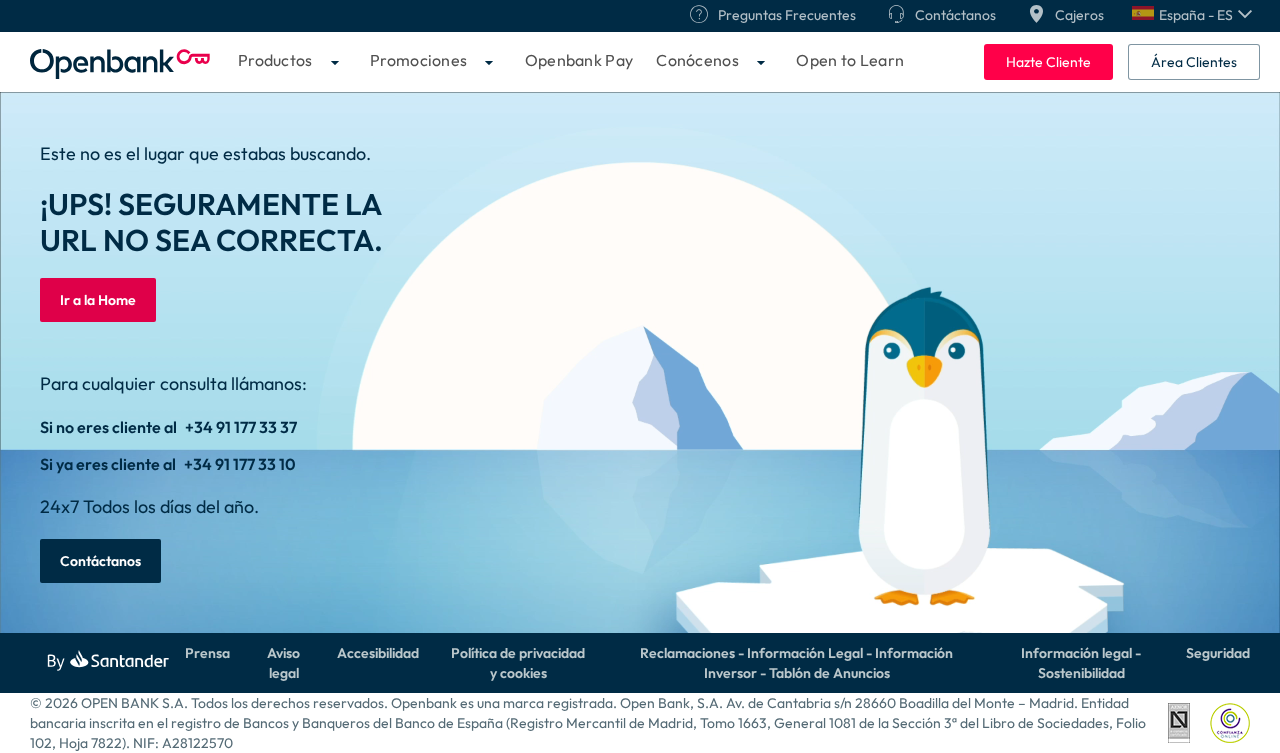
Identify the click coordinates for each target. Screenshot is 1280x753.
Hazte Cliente (1048, 62)
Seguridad (1218, 653)
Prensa (207, 653)
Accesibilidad (378, 653)
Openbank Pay (579, 60)
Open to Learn (850, 60)
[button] (1192, 15)
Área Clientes (1194, 62)
